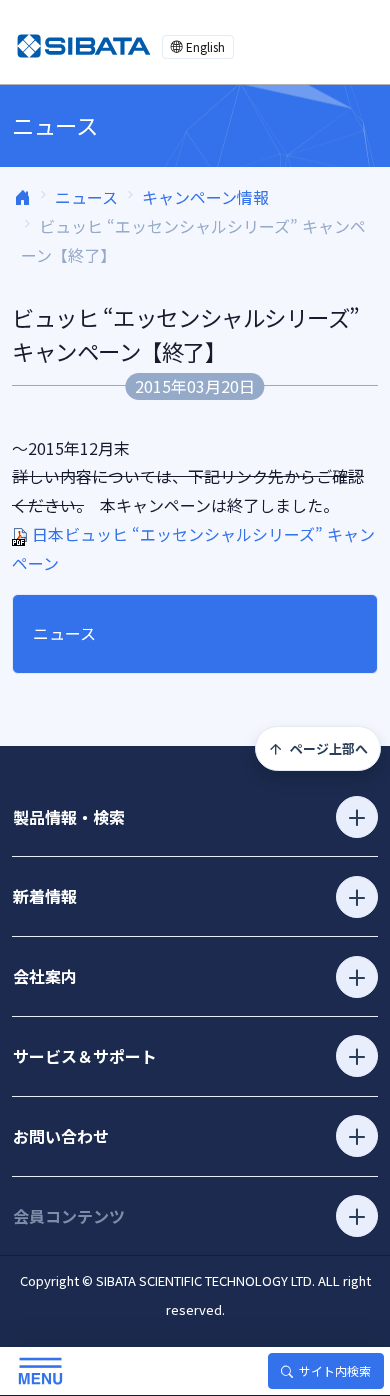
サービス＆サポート (85, 1056)
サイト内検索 (335, 1370)
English (205, 46)
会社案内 (45, 976)
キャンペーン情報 (205, 197)
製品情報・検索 (69, 817)
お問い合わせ (61, 1136)
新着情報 (45, 896)
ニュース (86, 197)
